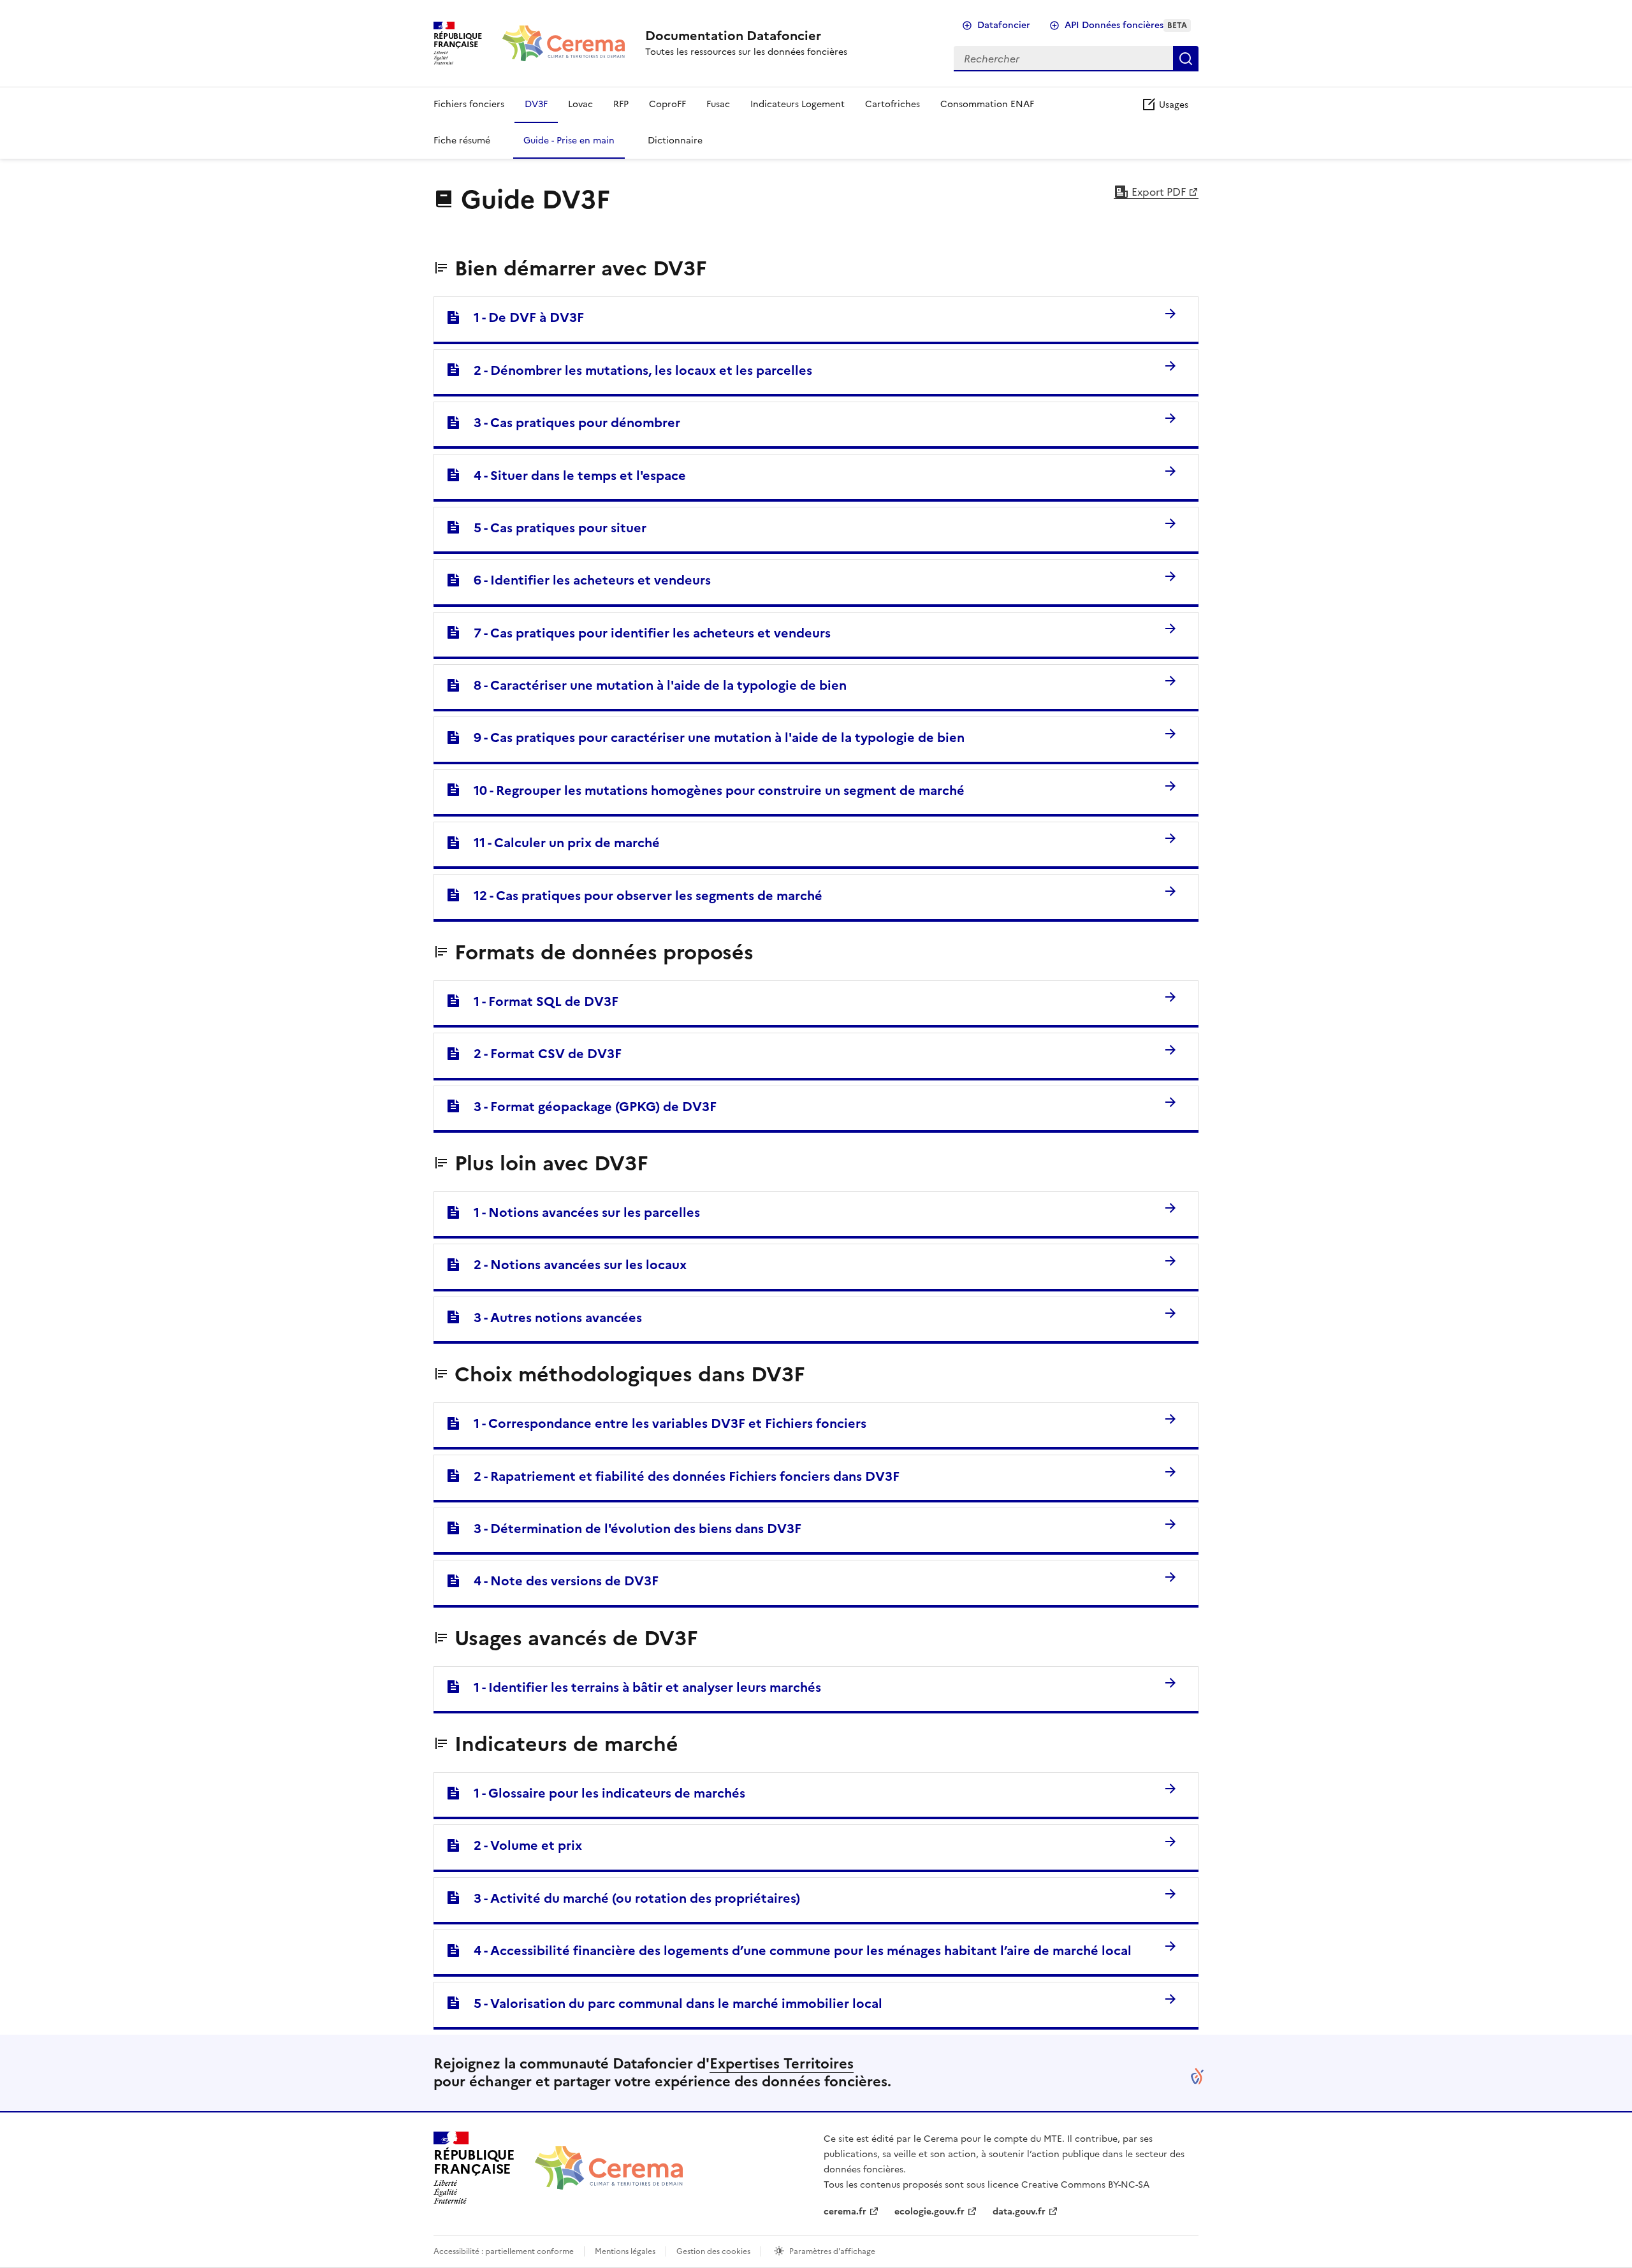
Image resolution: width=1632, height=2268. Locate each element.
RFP (621, 104)
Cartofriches (892, 104)
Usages (1172, 105)
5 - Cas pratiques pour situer (554, 528)
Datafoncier (1004, 25)
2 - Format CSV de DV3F (541, 1054)
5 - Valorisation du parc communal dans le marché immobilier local (672, 2003)
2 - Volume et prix (521, 1845)
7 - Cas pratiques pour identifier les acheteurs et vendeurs (646, 633)
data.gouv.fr (1019, 2212)
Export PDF (1157, 192)
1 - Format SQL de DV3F (540, 1001)
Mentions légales (625, 2251)
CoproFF (667, 104)
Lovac (580, 104)
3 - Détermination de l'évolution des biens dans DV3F (631, 1529)
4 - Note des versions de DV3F (560, 1581)
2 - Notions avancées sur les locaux (574, 1265)
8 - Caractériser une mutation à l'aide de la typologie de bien (654, 685)
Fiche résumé (462, 141)
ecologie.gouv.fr (929, 2212)
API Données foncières (1126, 25)
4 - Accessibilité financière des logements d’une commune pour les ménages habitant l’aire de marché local (796, 1951)
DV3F (536, 104)
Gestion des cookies (713, 2251)
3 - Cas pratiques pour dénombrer (571, 423)
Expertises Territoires (782, 2064)
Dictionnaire (675, 141)
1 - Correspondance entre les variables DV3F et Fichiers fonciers (664, 1423)
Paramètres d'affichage (832, 2251)
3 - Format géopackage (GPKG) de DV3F (589, 1107)
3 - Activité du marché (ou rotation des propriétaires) (630, 1898)
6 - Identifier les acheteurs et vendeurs (586, 580)
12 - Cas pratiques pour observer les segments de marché (642, 896)
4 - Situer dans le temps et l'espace (573, 476)
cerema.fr (845, 2212)
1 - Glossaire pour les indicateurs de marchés (603, 1793)
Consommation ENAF (987, 104)
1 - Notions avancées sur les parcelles (580, 1212)
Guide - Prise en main (569, 141)
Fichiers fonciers (469, 104)
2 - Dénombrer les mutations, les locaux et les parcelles (637, 370)
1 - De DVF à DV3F (522, 317)
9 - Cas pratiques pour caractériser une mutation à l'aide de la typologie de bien (713, 738)
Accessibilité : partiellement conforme (504, 2251)
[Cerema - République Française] (609, 2168)
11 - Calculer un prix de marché (560, 843)
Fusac (718, 104)
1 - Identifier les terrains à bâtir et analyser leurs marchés (641, 1687)
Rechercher (1186, 59)
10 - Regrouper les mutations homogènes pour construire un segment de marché (713, 790)
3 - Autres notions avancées (551, 1318)
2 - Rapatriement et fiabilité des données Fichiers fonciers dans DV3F (680, 1476)
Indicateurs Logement (798, 104)
